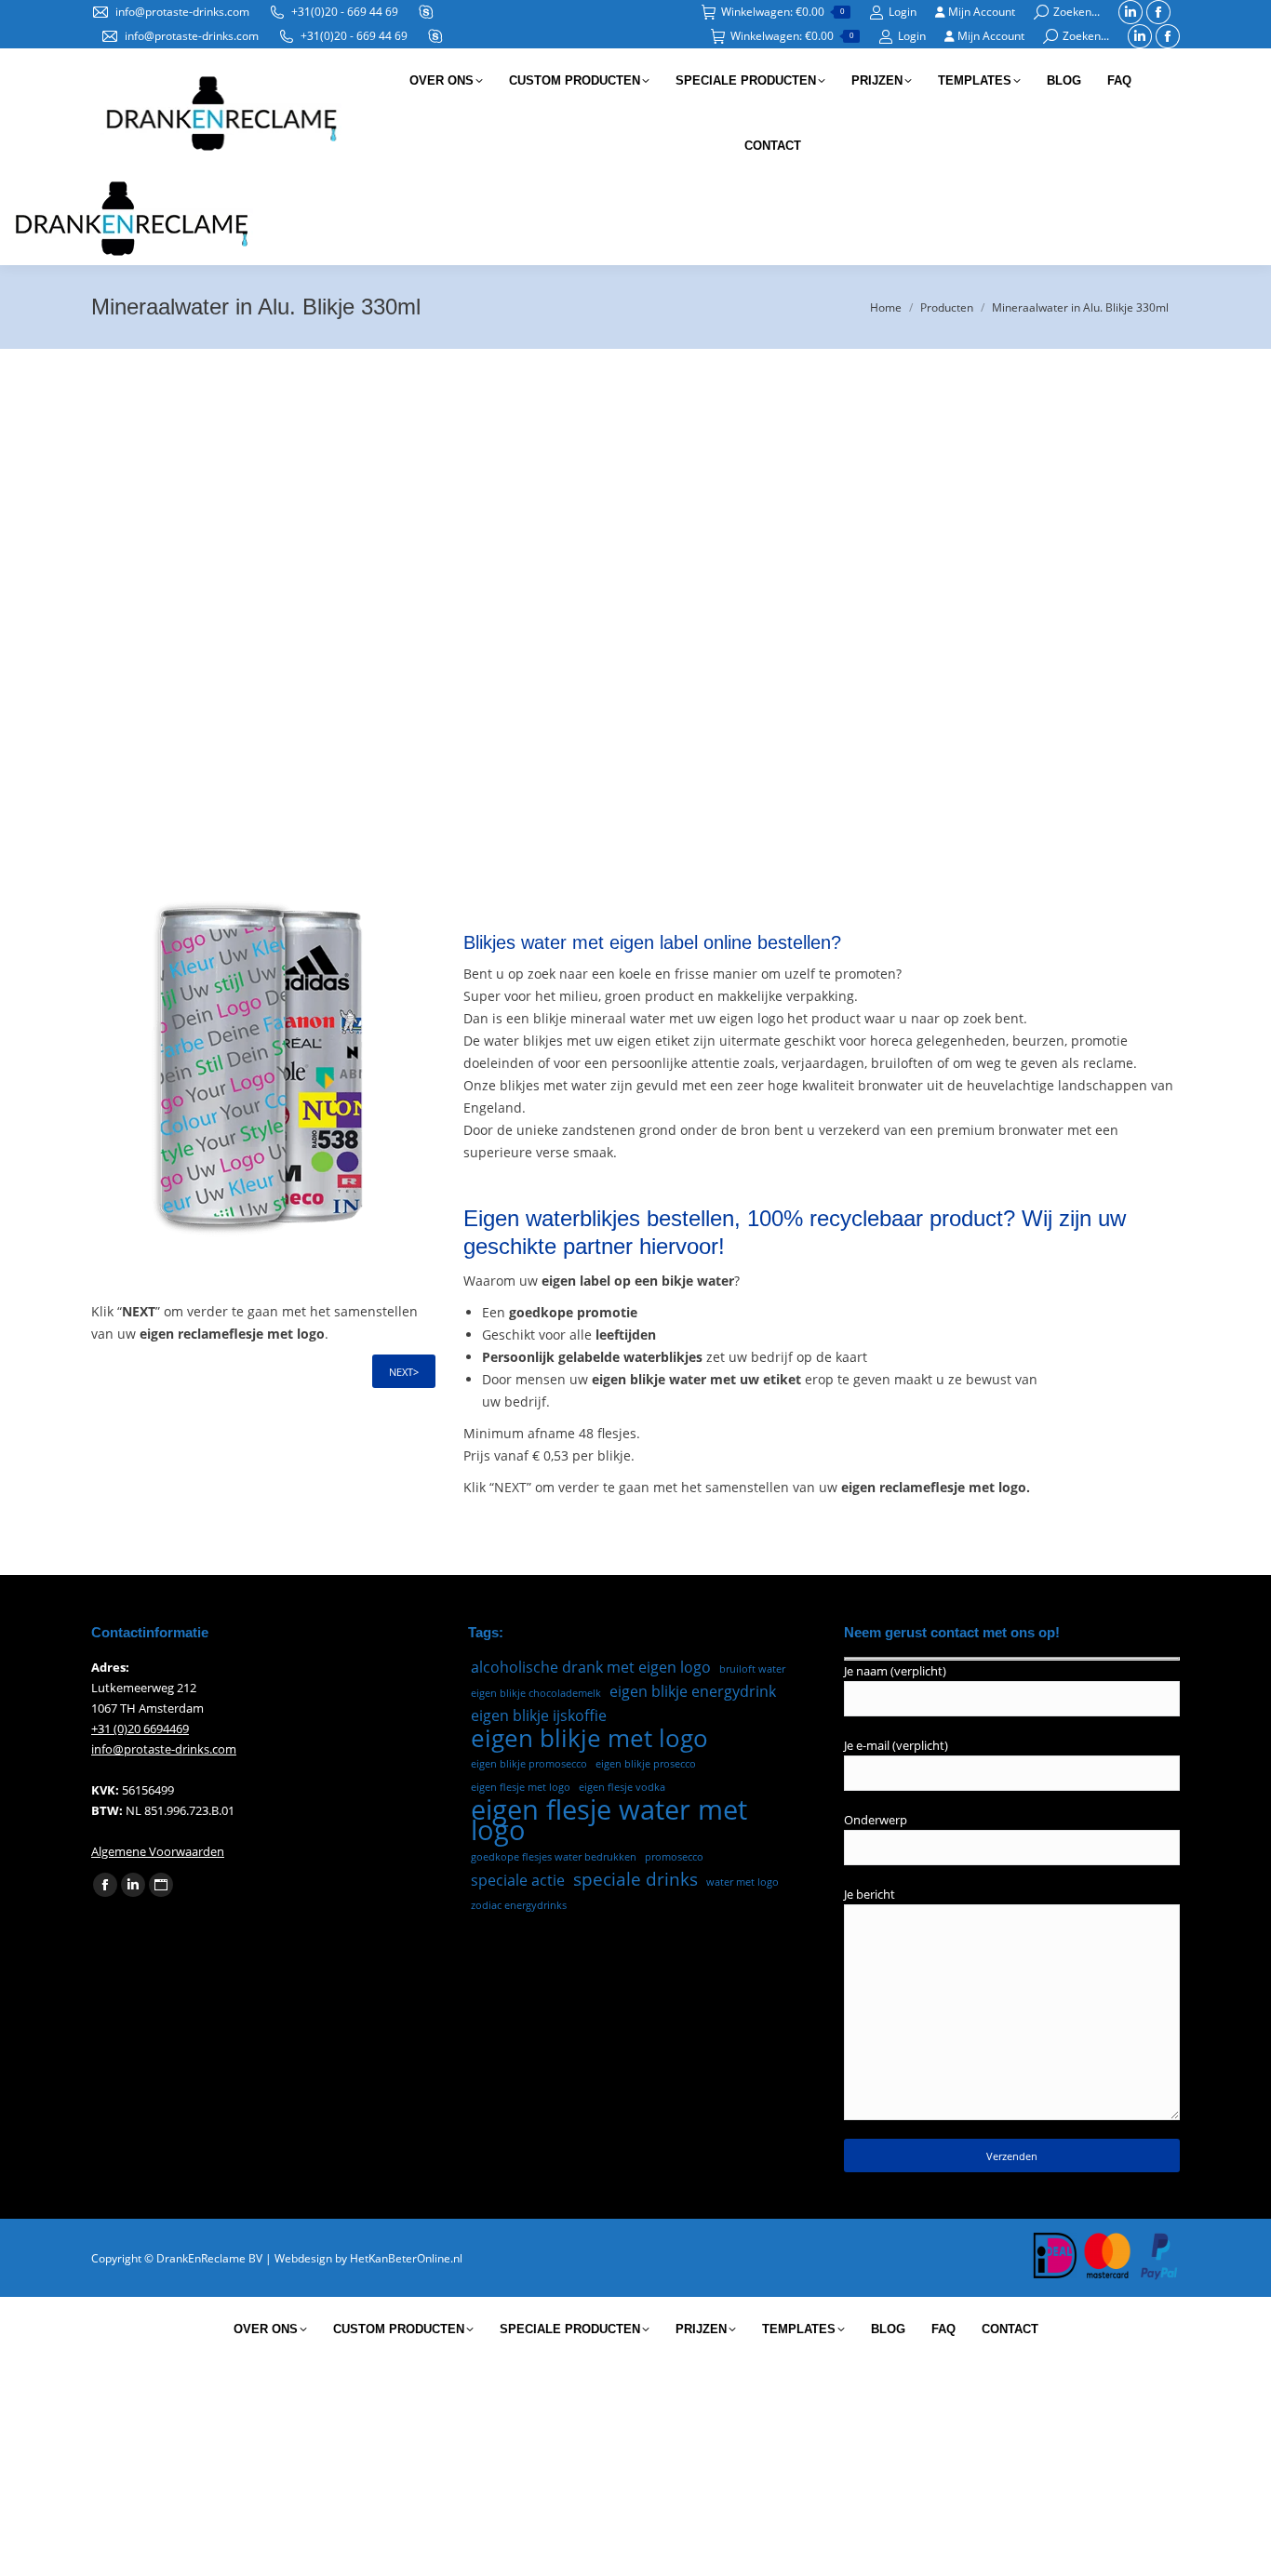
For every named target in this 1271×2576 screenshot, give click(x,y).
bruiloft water (752, 1669)
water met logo (743, 1882)
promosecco (674, 1857)
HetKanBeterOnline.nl (406, 2258)
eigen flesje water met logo (609, 1820)
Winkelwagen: (783, 12)
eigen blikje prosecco (646, 1764)
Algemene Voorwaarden (158, 1851)
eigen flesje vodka (622, 1787)
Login (903, 12)
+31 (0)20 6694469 (140, 1728)
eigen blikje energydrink (693, 1691)
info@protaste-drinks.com (182, 12)
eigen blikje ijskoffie (539, 1715)
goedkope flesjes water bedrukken (554, 1857)
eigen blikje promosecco (529, 1764)
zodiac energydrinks (519, 1905)
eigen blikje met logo (589, 1738)
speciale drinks (635, 1879)
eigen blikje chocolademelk (536, 1693)
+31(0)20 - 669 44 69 (345, 12)
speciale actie (518, 1880)
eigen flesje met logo (521, 1787)
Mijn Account (980, 12)
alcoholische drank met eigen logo (591, 1667)
